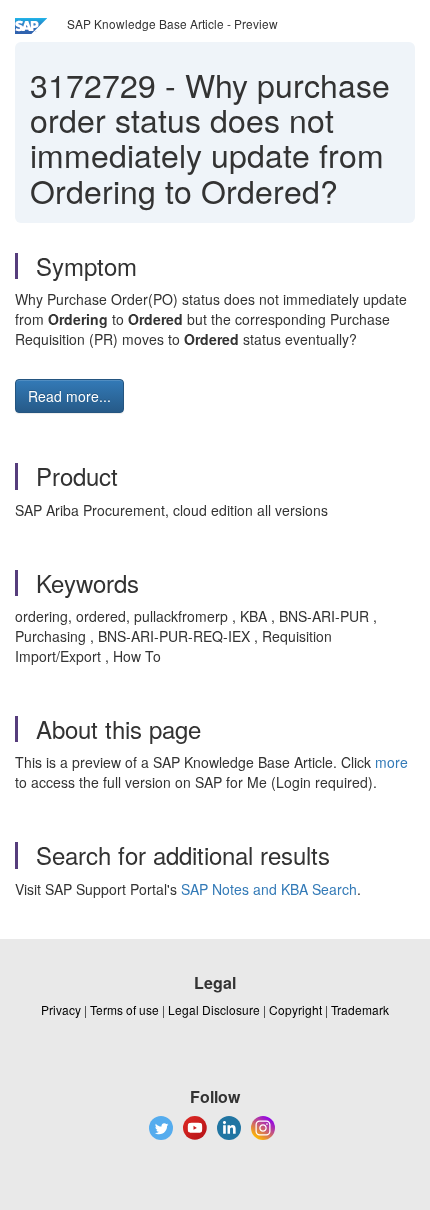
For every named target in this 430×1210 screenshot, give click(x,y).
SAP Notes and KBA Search (269, 889)
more (391, 762)
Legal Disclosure (214, 1009)
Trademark (360, 1009)
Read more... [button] (69, 396)
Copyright (295, 1009)
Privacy (61, 1009)
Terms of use (124, 1009)
